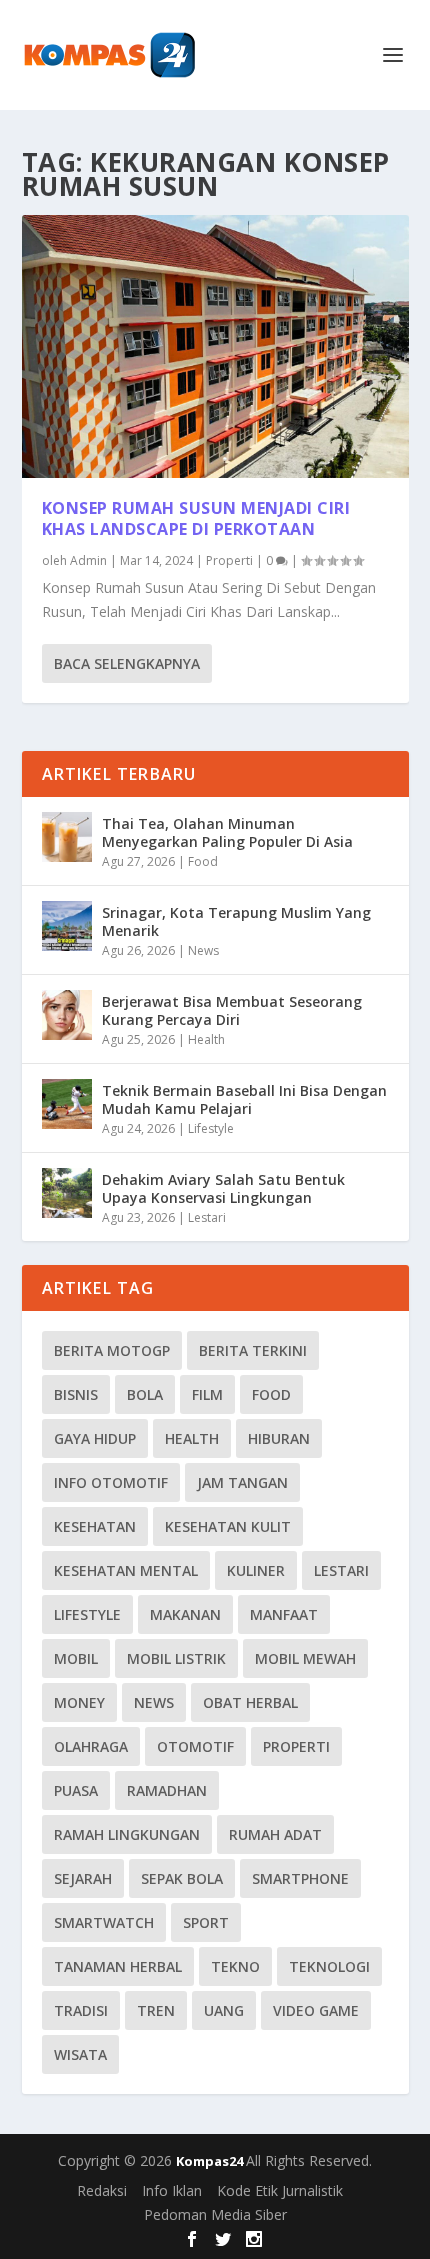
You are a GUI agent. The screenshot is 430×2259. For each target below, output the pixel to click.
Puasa (76, 1790)
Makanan (185, 1614)
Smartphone (300, 1878)
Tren (156, 2010)
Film (207, 1394)
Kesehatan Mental (126, 1570)
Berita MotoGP (112, 1350)
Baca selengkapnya (127, 663)
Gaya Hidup (95, 1438)
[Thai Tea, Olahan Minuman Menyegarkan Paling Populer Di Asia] (67, 837)
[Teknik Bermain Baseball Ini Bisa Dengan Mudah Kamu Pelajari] (67, 1104)
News (203, 950)
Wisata (80, 2054)
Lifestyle (211, 1128)
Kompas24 (211, 2161)
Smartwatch (104, 1922)
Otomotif (195, 1746)
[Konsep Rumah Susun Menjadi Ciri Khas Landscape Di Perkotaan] (215, 346)
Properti (229, 560)
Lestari (207, 1217)
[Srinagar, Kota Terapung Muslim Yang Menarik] (67, 926)
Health (206, 1039)
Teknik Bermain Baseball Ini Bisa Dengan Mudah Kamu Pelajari (244, 1099)
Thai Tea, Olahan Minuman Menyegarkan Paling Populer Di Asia (227, 832)
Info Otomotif (111, 1482)
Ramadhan (167, 1790)
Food (203, 861)
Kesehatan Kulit (228, 1526)
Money (79, 1702)
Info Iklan (172, 2190)
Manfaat (284, 1614)
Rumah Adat (275, 1834)
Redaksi (102, 2190)
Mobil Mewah (305, 1658)
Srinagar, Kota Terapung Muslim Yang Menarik (236, 921)
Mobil (76, 1658)
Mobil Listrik (176, 1658)
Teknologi (329, 1966)
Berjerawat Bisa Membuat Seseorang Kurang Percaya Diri (232, 1010)
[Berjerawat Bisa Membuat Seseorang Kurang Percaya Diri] (67, 1015)
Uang (224, 2010)
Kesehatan (95, 1526)
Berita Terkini (253, 1350)
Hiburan (279, 1438)
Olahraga (91, 1746)
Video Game (316, 2010)
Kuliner (256, 1570)
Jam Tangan (242, 1482)
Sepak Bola (182, 1878)
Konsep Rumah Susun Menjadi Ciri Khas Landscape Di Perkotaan (196, 518)
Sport (206, 1922)
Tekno (235, 1966)
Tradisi (81, 2010)
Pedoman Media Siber (215, 2214)
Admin (88, 560)
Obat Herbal (250, 1702)
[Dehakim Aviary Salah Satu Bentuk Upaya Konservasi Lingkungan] (67, 1193)
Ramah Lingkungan (127, 1834)
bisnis (76, 1394)
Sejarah (83, 1878)
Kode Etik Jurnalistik (280, 2190)
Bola (145, 1394)
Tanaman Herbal (118, 1966)
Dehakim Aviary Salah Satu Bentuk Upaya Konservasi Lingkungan (223, 1188)
